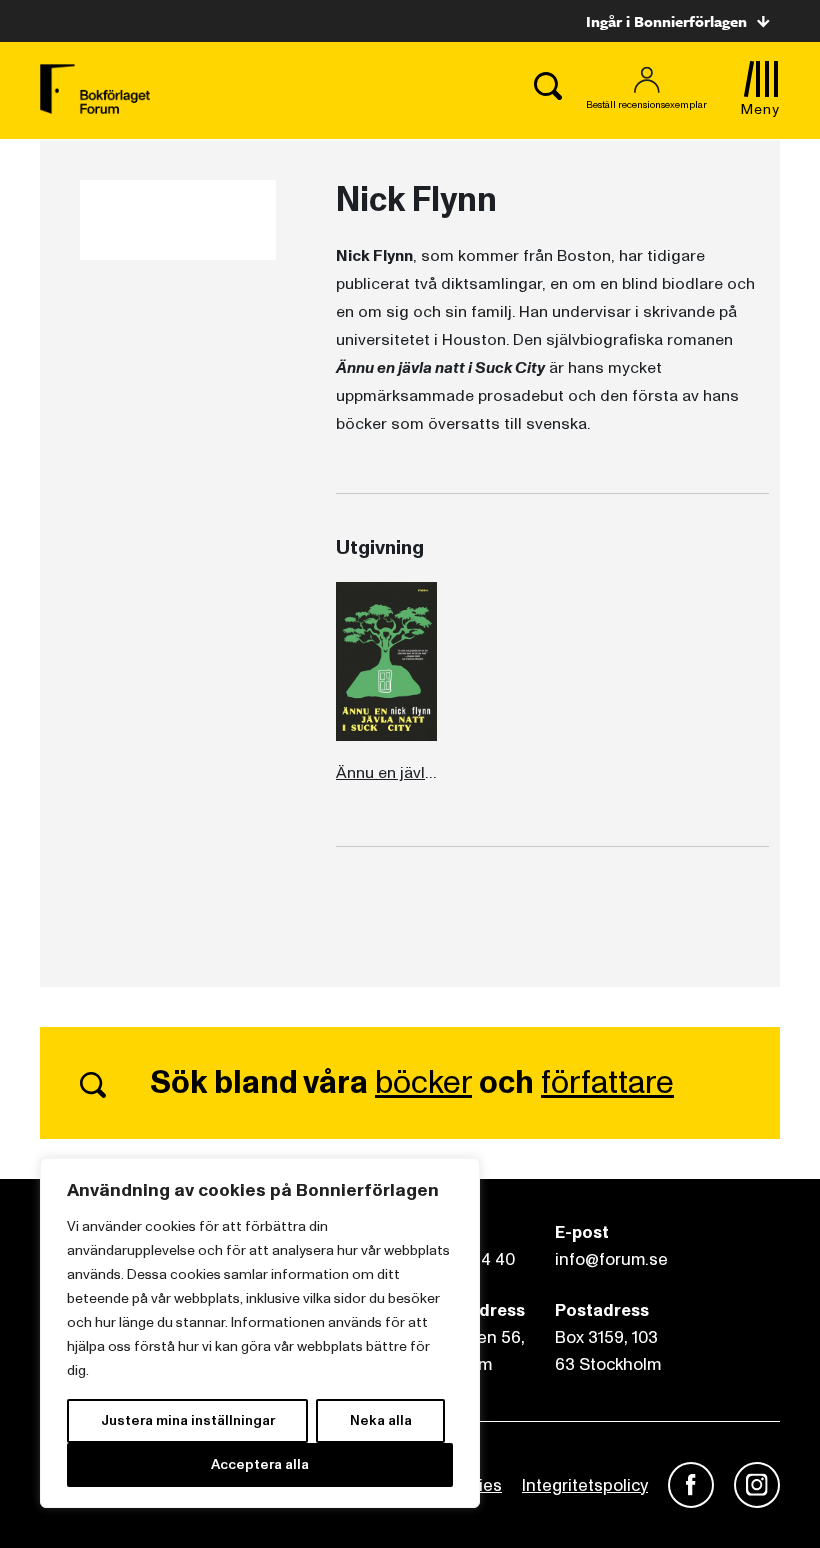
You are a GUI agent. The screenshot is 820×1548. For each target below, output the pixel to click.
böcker (423, 1083)
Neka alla (381, 1420)
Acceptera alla (260, 1464)
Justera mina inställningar (188, 1420)
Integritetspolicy (585, 1485)
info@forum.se (611, 1259)
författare (607, 1083)
